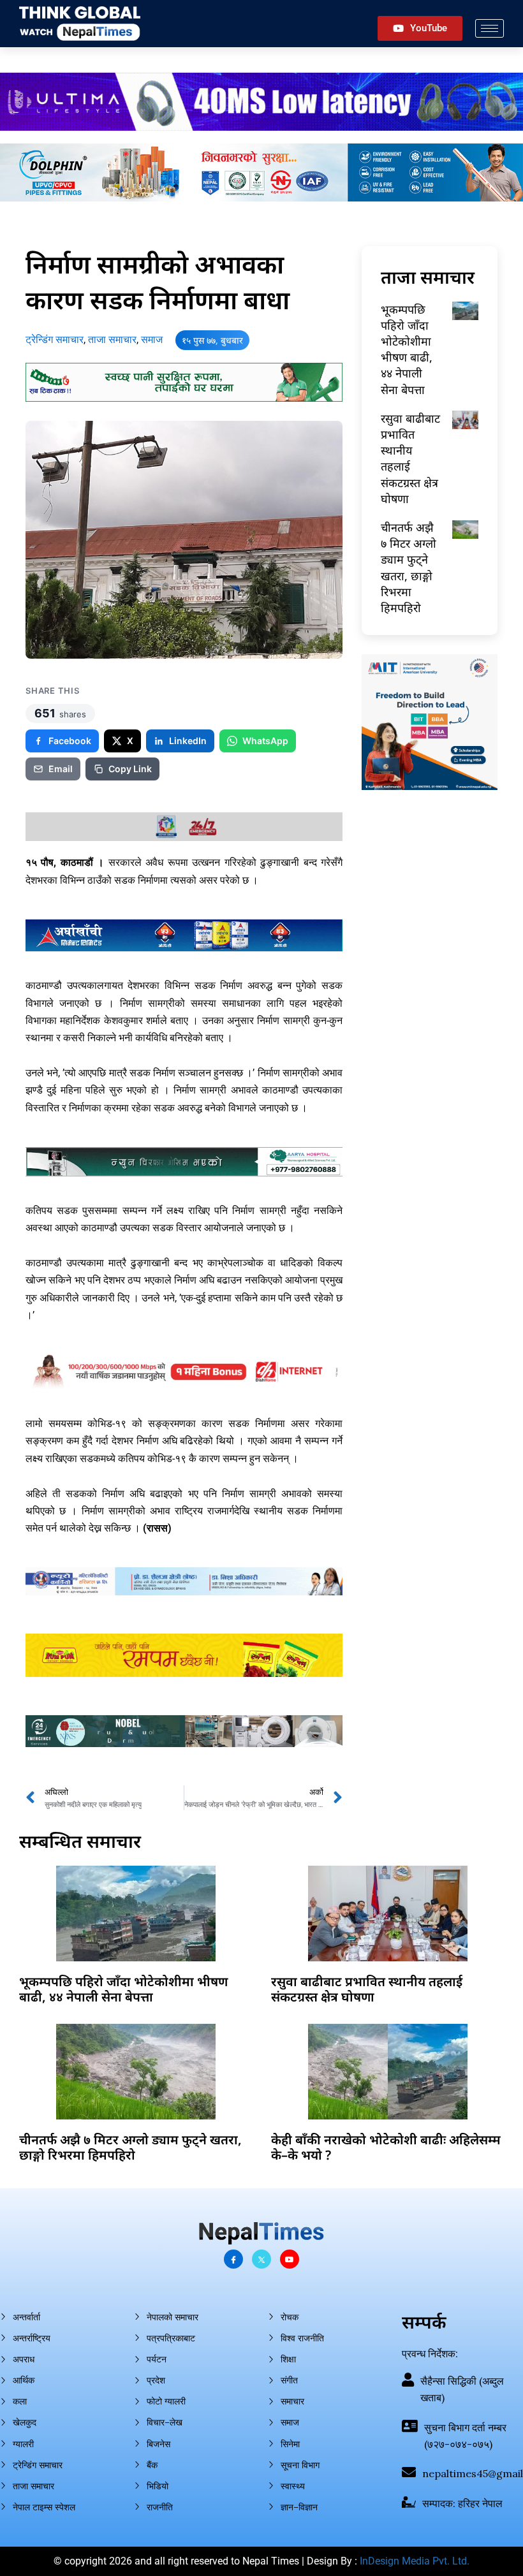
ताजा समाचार (112, 340)
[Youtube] (290, 2259)
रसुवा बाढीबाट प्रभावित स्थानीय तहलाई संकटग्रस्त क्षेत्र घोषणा (367, 1989)
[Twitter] (261, 2259)
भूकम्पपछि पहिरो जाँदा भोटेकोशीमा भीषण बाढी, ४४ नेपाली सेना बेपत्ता (407, 349)
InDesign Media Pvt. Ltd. (415, 2561)
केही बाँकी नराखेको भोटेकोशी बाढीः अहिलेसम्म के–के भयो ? (386, 2147)
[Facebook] (233, 2259)
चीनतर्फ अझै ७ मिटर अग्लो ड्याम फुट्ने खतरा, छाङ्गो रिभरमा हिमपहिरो (409, 567)
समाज (152, 340)
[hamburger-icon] (490, 28)
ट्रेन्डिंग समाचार (55, 340)
